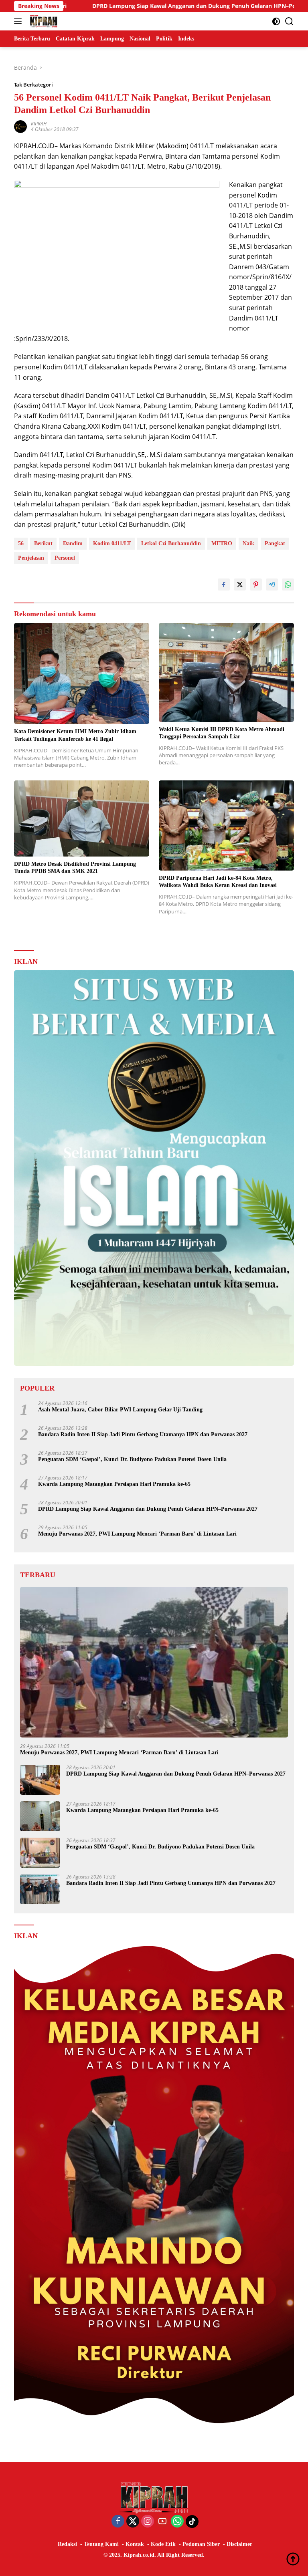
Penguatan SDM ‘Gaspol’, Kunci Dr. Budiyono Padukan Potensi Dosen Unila (132, 1459)
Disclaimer (239, 2544)
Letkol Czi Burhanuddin (171, 543)
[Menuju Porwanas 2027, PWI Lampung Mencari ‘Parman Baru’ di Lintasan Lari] (154, 1662)
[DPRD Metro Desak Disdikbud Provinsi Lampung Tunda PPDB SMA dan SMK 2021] (82, 818)
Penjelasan (31, 558)
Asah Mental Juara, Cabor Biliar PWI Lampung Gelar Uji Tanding (120, 1410)
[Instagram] (148, 2522)
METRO (222, 543)
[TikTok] (192, 2522)
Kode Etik (163, 2544)
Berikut (43, 543)
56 (21, 543)
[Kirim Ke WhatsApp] (288, 585)
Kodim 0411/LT (112, 543)
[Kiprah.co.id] (43, 21)
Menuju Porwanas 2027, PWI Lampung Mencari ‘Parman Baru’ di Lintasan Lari (137, 1534)
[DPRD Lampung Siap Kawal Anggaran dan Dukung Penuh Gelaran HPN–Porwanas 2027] (40, 1780)
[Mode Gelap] (276, 21)
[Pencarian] (289, 21)
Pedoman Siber (201, 2544)
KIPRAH (39, 124)
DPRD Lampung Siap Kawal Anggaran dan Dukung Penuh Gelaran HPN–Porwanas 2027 (128, 6)
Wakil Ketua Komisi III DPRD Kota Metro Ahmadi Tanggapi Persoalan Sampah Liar (222, 733)
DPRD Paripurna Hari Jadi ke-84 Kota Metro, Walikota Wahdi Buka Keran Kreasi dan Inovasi (218, 882)
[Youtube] (162, 2522)
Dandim (73, 543)
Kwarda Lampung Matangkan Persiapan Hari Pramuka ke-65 (114, 1484)
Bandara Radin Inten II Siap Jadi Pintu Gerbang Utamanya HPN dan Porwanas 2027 (143, 1434)
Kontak (135, 2544)
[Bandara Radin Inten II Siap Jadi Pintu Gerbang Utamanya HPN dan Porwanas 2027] (40, 1889)
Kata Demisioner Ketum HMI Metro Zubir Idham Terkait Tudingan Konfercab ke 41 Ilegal (75, 735)
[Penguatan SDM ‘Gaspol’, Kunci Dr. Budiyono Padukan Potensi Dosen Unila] (40, 1853)
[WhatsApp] (177, 2522)
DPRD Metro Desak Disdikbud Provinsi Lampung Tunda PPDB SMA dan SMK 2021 (75, 868)
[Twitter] (133, 2522)
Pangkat (275, 543)
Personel (65, 558)
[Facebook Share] (224, 585)
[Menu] (19, 21)
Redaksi (67, 2544)
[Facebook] (118, 2522)
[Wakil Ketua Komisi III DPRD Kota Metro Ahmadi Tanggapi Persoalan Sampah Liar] (226, 672)
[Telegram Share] (272, 585)
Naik (248, 543)
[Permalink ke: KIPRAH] (20, 126)
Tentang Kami (101, 2544)
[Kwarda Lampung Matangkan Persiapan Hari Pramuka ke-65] (40, 1816)
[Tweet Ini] (240, 585)
